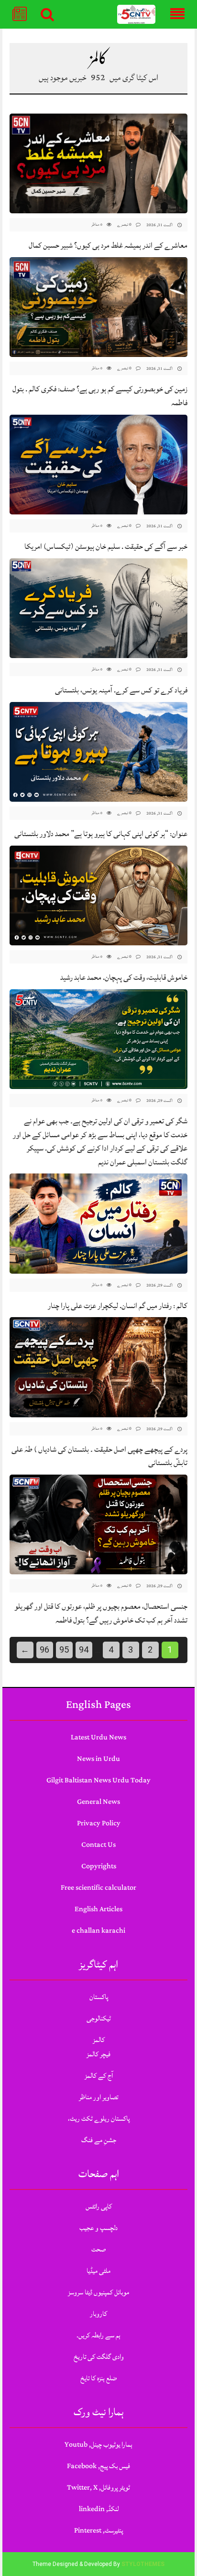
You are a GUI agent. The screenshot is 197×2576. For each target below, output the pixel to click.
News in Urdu (98, 1759)
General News (98, 1802)
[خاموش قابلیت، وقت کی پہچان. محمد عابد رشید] (98, 895)
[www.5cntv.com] (137, 15)
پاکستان (99, 1997)
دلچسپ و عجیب (98, 2228)
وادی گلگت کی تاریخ (99, 2357)
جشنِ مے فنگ (99, 2140)
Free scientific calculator (98, 1888)
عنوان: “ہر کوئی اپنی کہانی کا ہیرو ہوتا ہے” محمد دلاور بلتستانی (101, 834)
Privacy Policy (99, 1823)
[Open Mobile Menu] (177, 14)
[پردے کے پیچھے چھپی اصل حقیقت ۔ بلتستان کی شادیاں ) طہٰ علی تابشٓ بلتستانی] (98, 1367)
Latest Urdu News (98, 1737)
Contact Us (98, 1845)
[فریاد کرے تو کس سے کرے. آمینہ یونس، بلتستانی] (98, 608)
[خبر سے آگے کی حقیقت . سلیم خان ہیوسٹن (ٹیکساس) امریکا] (98, 465)
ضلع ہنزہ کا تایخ (98, 2378)
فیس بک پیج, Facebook (98, 2466)
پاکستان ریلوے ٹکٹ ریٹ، (99, 2119)
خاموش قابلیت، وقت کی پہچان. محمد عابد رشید (124, 977)
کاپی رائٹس (99, 2206)
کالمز (99, 2040)
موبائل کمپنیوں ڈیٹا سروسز (98, 2292)
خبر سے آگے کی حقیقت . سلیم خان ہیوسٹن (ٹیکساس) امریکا (106, 546)
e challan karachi (98, 1931)
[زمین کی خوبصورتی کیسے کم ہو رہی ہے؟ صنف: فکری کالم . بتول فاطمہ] (98, 307)
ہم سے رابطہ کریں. (98, 2335)
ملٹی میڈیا (98, 2271)
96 (44, 1649)
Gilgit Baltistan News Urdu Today (98, 1780)
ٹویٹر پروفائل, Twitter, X (98, 2487)
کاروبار (98, 2314)
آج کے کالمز (99, 2076)
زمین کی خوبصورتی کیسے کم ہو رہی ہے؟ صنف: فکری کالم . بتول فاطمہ (100, 396)
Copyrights (99, 1866)
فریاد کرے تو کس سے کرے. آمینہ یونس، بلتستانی (121, 690)
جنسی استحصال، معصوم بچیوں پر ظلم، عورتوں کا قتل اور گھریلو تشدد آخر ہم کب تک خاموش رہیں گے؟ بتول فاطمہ (101, 1613)
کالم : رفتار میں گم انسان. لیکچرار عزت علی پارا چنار (118, 1306)
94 (84, 1649)
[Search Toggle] (47, 14)
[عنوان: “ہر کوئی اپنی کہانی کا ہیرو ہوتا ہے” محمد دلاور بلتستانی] (98, 752)
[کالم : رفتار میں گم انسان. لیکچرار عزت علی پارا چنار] (98, 1224)
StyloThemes (143, 2564)
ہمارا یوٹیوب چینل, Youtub (98, 2445)
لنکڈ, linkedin (99, 2509)
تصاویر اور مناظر (98, 2097)
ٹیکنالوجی (99, 2018)
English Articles (98, 1909)
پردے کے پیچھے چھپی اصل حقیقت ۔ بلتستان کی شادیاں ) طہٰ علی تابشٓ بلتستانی (99, 1456)
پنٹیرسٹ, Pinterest (98, 2530)
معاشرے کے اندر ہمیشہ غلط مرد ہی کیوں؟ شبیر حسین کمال (108, 245)
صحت (98, 2249)
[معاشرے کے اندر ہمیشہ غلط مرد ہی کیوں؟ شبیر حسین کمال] (98, 163)
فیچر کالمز (98, 2054)
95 (64, 1649)
